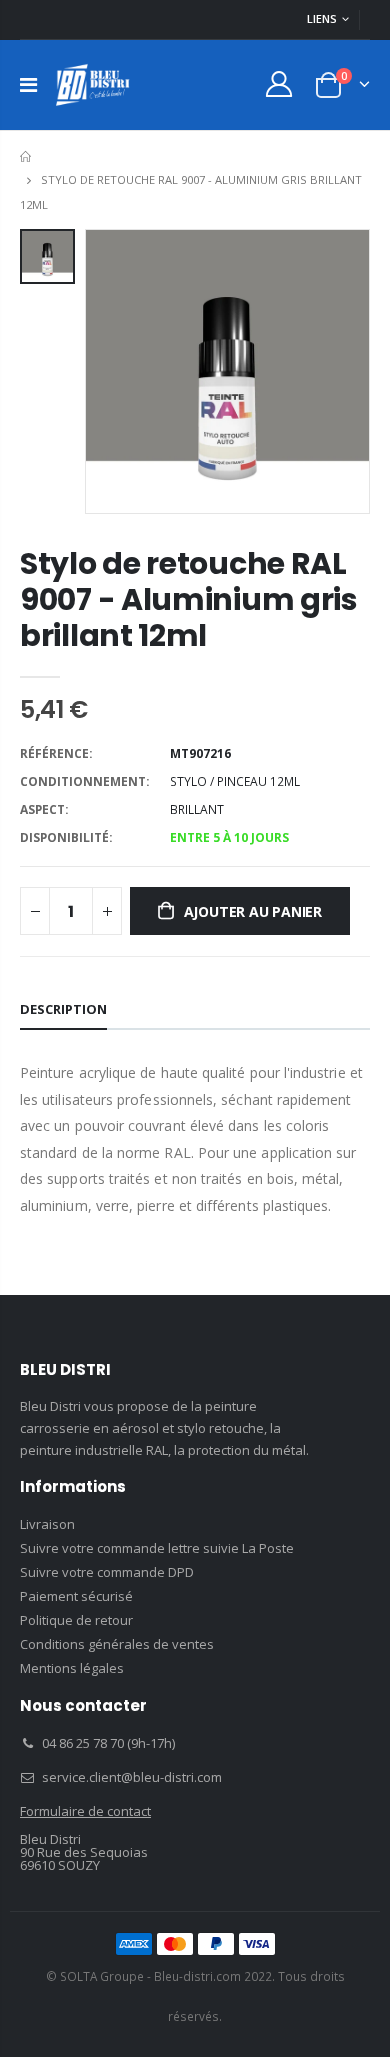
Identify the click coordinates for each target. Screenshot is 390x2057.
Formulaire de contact (85, 1811)
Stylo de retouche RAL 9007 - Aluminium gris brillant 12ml (189, 599)
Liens (322, 18)
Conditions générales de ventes (117, 1644)
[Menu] (28, 84)
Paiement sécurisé (76, 1596)
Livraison (47, 1524)
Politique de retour (76, 1620)
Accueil (27, 156)
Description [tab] (63, 1009)
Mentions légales (72, 1668)
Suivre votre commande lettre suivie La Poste (157, 1548)
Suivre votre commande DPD (107, 1572)
